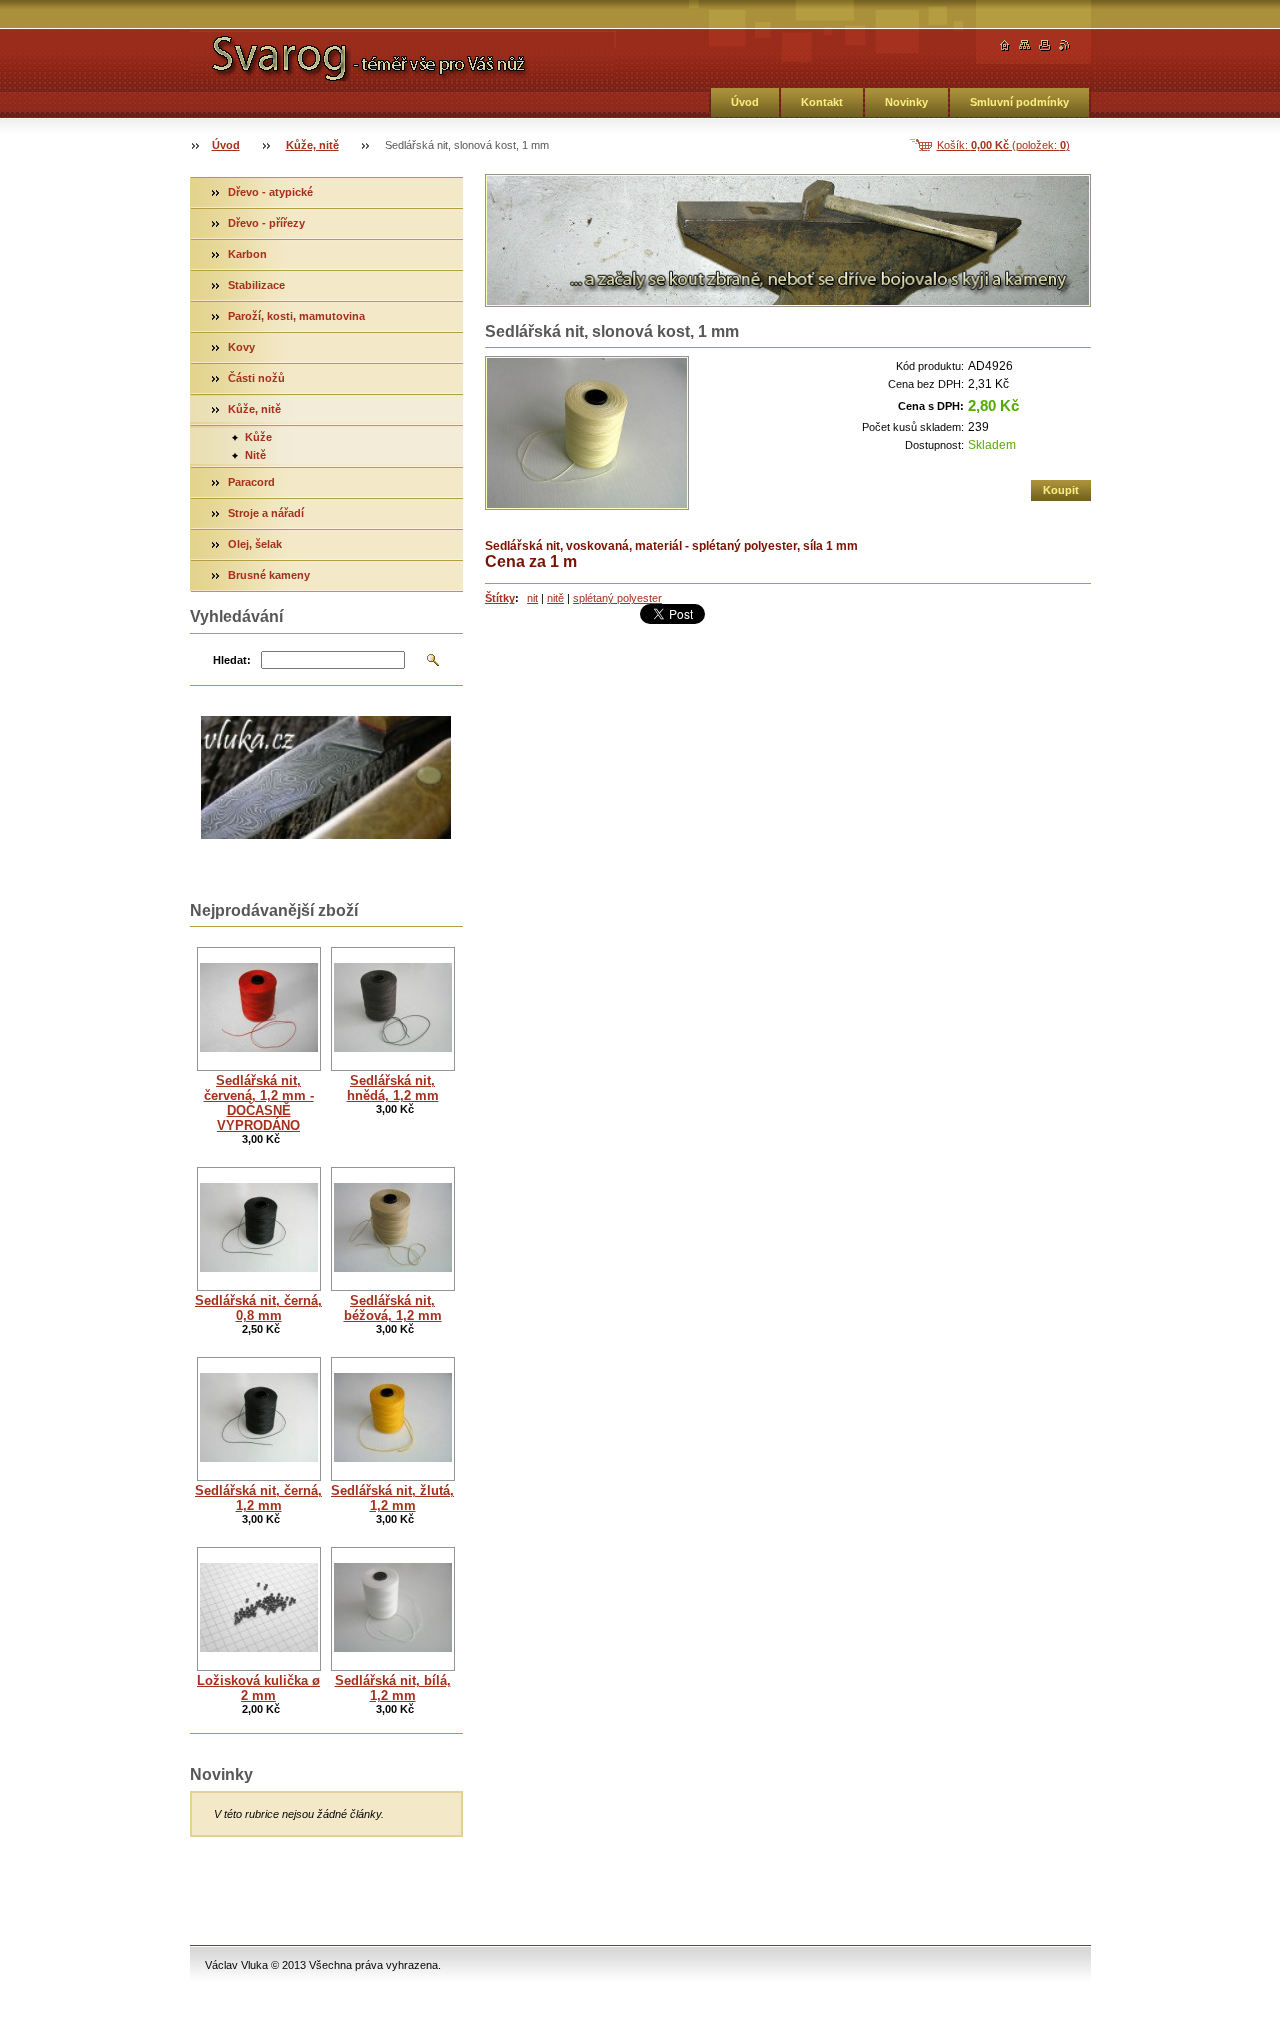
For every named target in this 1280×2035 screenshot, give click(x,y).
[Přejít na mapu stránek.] (1025, 45)
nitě (555, 598)
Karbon (247, 254)
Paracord (251, 482)
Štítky (500, 598)
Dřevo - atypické (270, 192)
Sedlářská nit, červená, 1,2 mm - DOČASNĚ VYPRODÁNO (259, 1103)
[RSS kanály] (1065, 45)
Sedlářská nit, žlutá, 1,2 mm (392, 1498)
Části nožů (256, 378)
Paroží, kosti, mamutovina (296, 316)
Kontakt (822, 102)
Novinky (906, 102)
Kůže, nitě (312, 145)
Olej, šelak (255, 544)
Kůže (258, 437)
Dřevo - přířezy (266, 223)
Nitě (255, 455)
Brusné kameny (269, 575)
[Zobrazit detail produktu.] (259, 1009)
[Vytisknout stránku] (1045, 45)
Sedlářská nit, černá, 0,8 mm (258, 1308)
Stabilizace (256, 285)
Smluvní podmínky (1019, 102)
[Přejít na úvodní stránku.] (403, 56)
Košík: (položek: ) (1003, 145)
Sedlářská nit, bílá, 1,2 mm (393, 1688)
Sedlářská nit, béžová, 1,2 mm (393, 1308)
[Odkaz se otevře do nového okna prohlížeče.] (587, 433)
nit (532, 598)
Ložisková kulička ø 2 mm (258, 1688)
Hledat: (232, 660)
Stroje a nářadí (266, 513)
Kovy (241, 347)
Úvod (745, 102)
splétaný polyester (617, 598)
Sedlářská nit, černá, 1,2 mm (258, 1498)
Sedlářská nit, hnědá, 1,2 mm (393, 1088)
